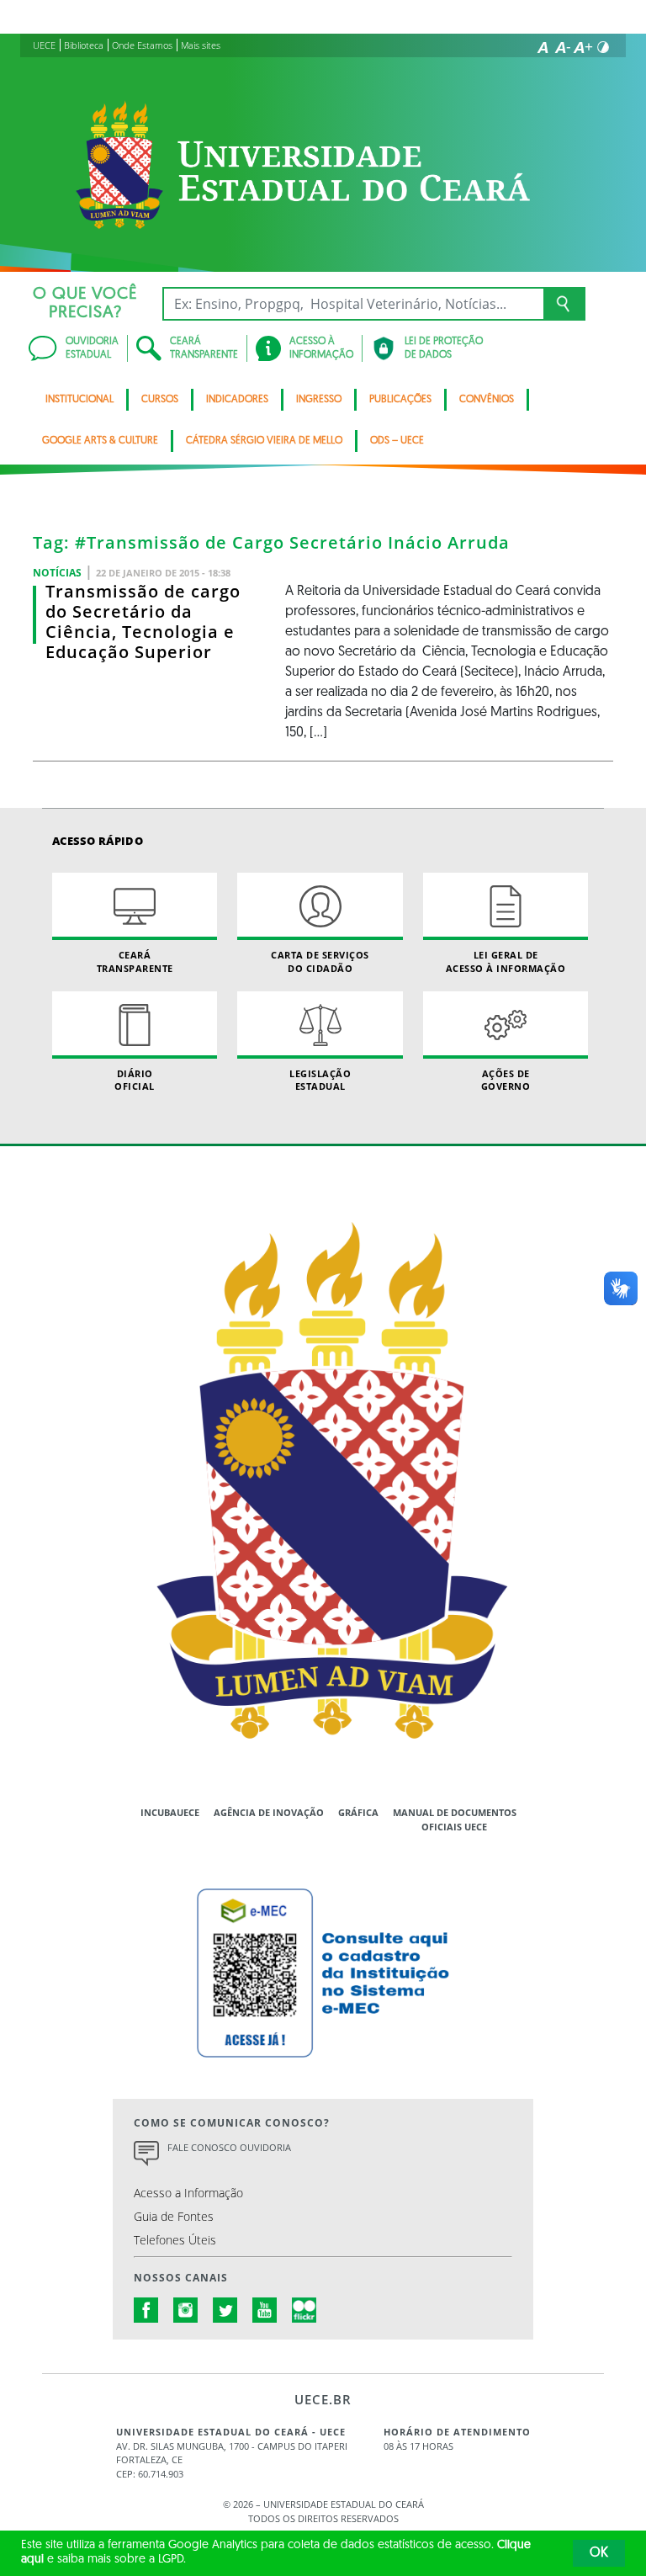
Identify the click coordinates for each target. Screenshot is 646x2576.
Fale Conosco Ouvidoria (229, 2147)
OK (599, 2553)
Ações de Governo (506, 1080)
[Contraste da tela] (603, 47)
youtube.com (265, 2310)
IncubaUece (170, 1812)
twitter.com (225, 2310)
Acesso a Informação (188, 2193)
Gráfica (358, 1812)
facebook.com (146, 2310)
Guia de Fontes (174, 2216)
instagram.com (186, 2310)
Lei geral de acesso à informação (506, 961)
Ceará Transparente (135, 961)
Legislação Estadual (320, 1080)
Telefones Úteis (175, 2240)
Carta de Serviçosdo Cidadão (320, 961)
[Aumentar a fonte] (583, 47)
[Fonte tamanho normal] (543, 47)
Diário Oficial (135, 1080)
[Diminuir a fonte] (563, 47)
